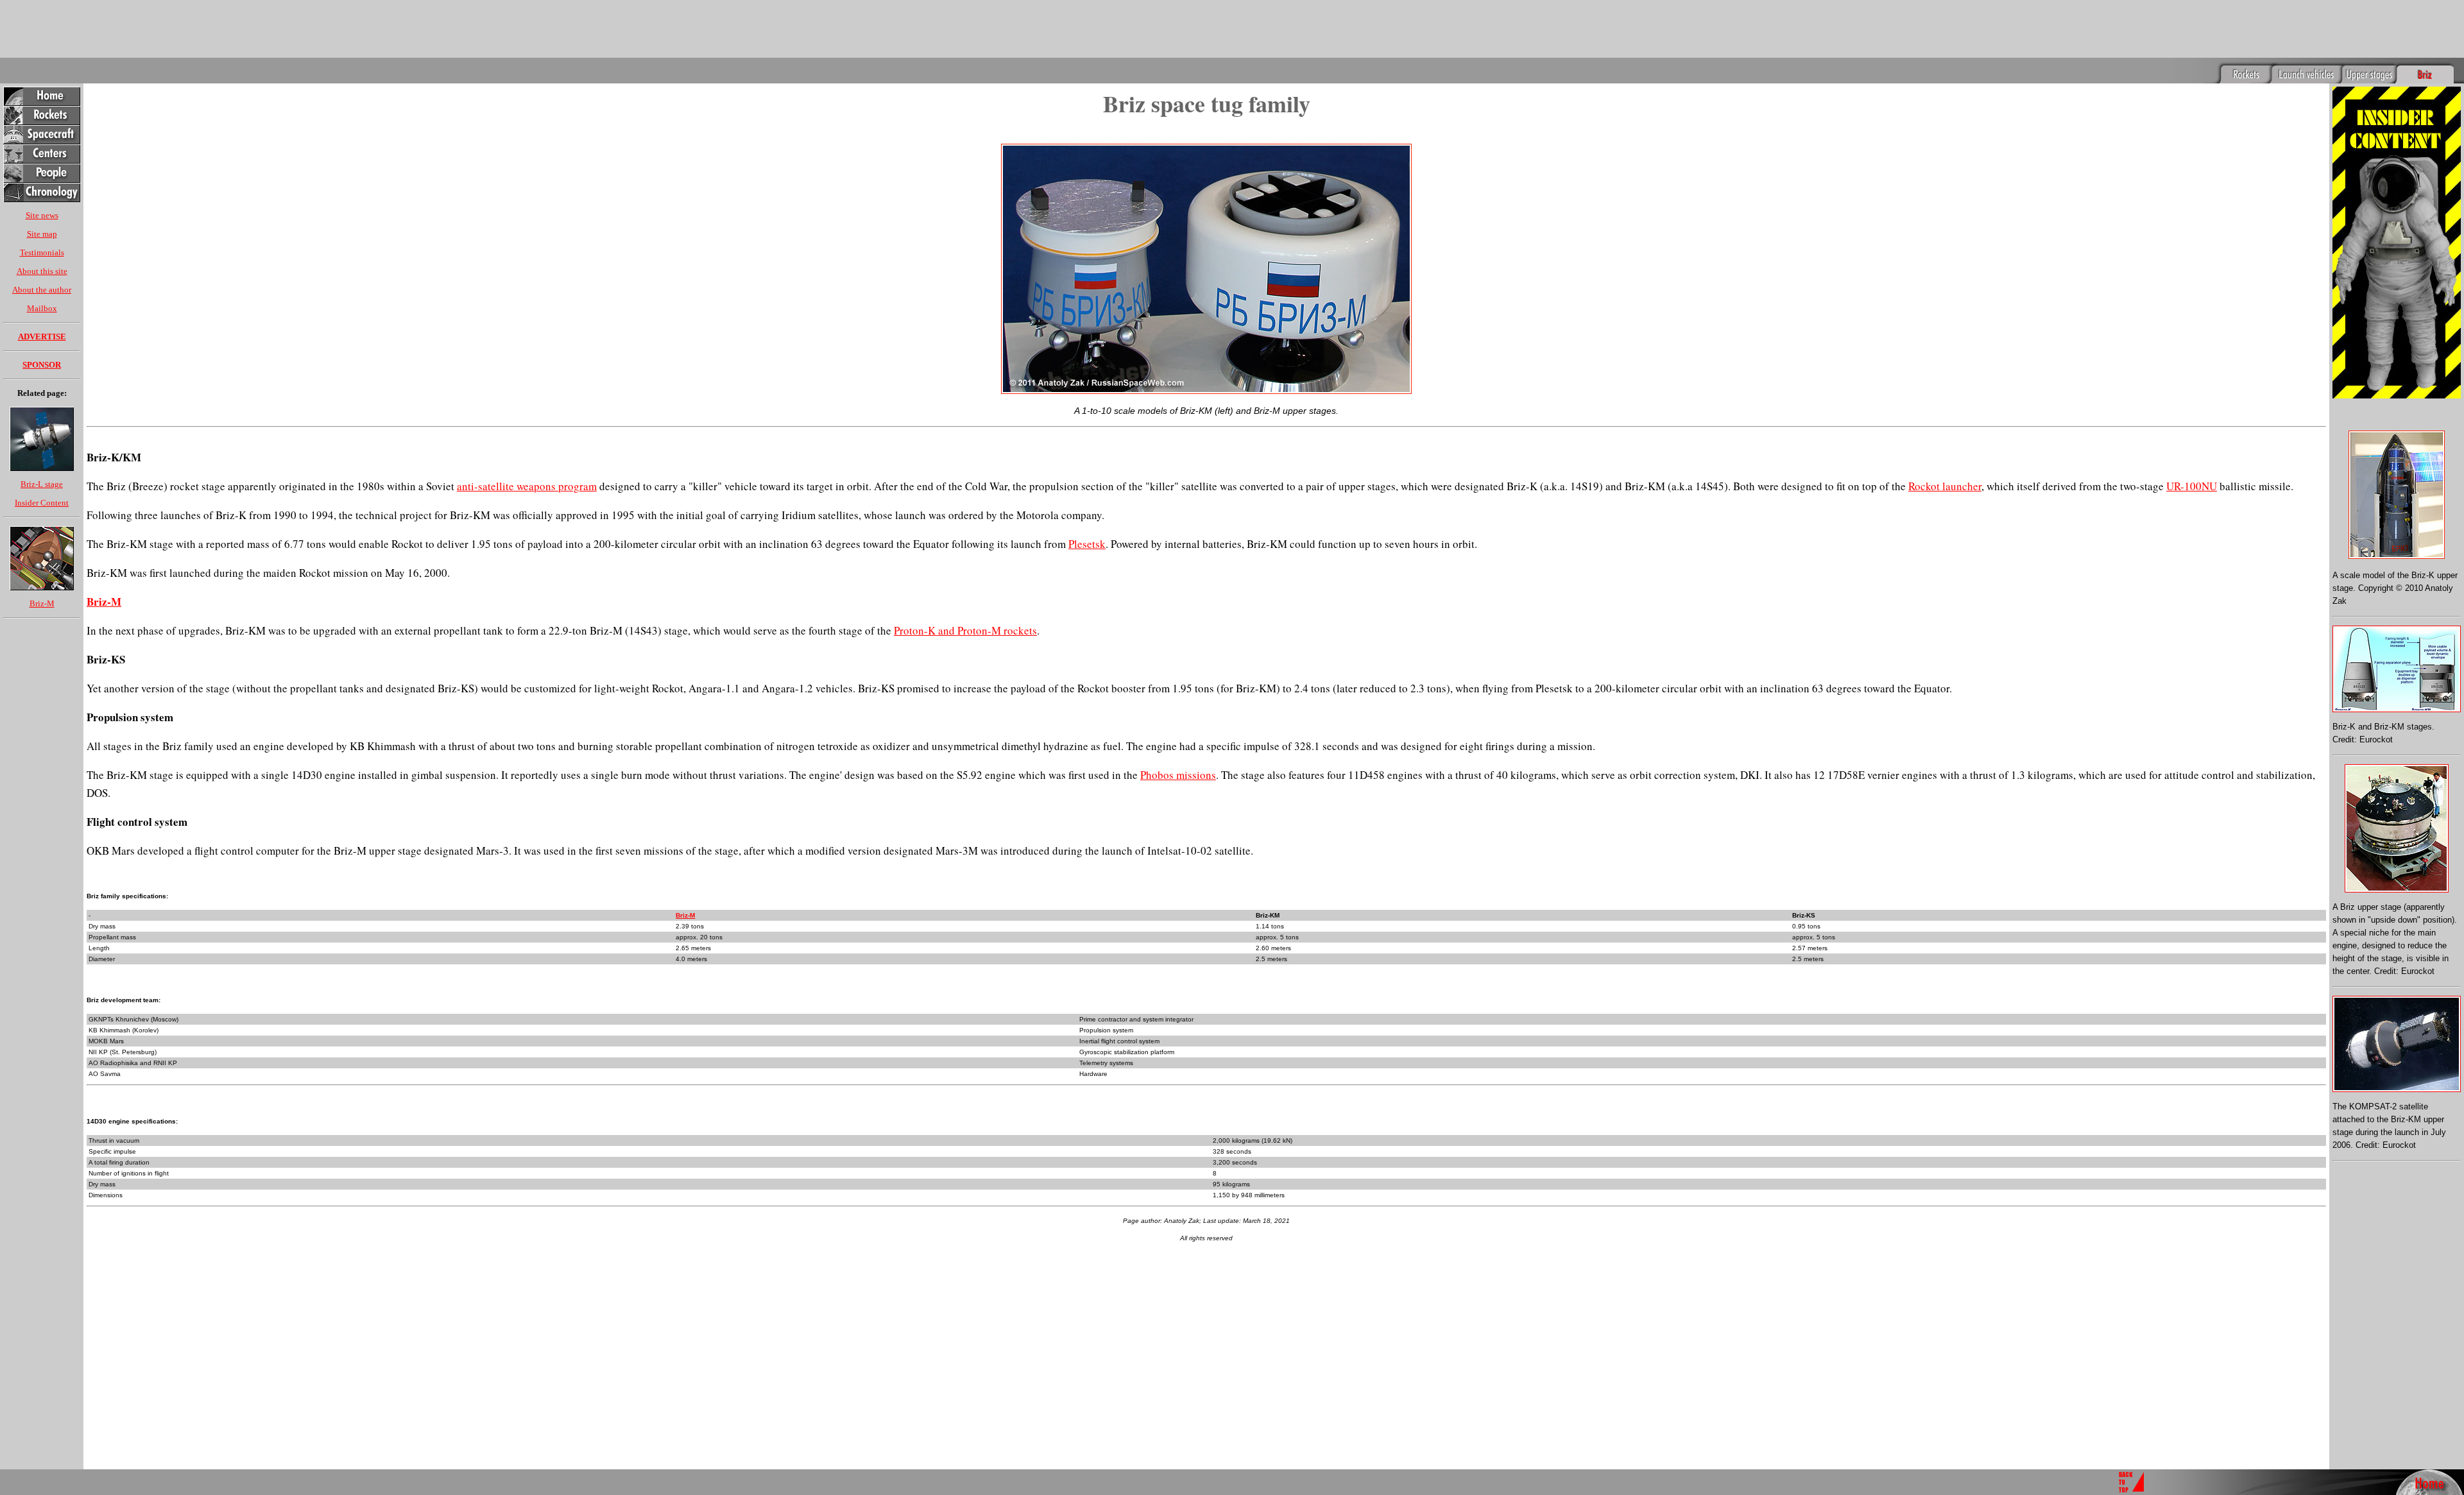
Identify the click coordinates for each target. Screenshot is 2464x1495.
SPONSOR (42, 365)
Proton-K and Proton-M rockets (965, 630)
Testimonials (42, 252)
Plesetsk (1087, 544)
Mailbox (42, 308)
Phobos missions (1178, 775)
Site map (42, 234)
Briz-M (42, 603)
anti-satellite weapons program (527, 486)
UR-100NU (2192, 486)
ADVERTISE (42, 337)
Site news (42, 215)
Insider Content (42, 503)
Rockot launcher (1945, 486)
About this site (42, 271)
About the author (42, 290)
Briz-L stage (42, 484)
